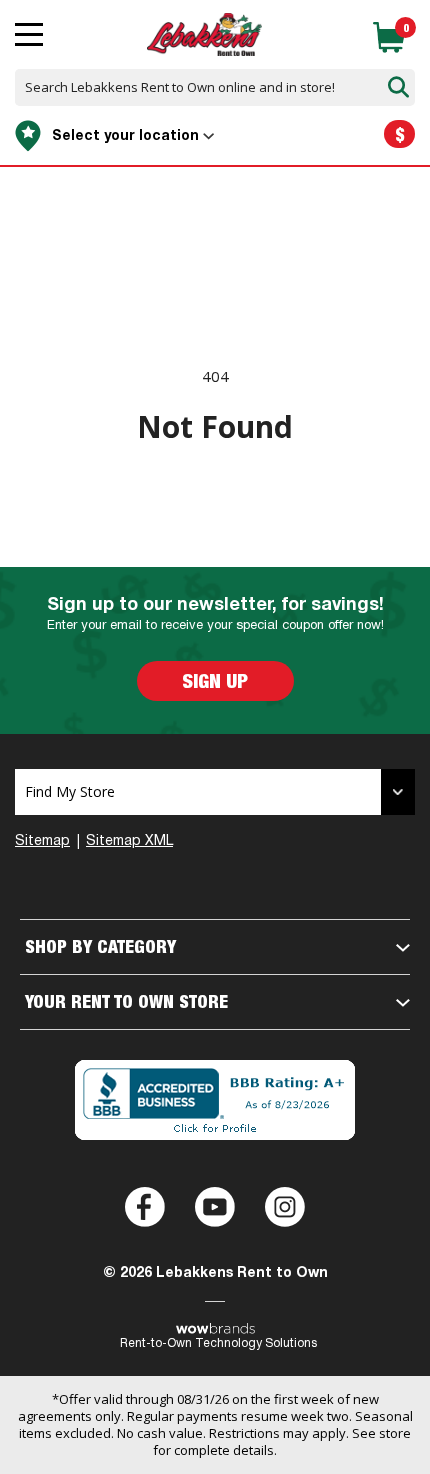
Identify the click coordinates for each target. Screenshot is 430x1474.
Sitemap (42, 841)
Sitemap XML (129, 841)
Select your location (125, 136)
